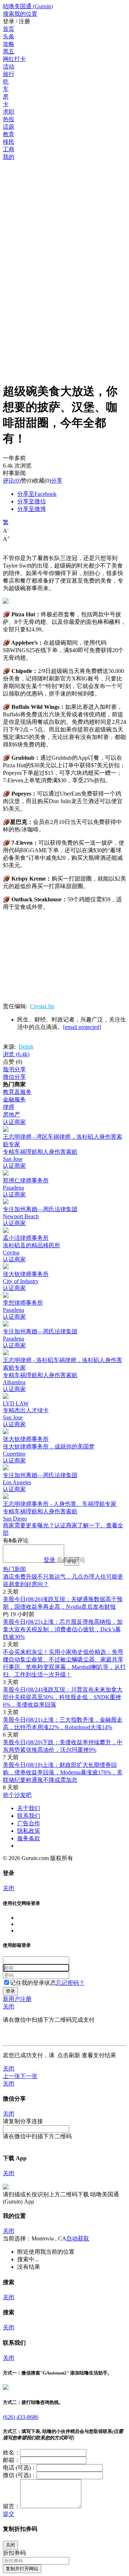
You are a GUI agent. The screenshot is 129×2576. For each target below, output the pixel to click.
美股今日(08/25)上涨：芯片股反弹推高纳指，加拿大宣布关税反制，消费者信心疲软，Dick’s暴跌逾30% (63, 1629)
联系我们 (29, 1816)
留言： (11, 2506)
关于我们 (29, 1808)
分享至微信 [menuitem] (32, 501)
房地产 (11, 1114)
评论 (9, 481)
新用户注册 (17, 1999)
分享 (57, 481)
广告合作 (29, 1823)
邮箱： (11, 2460)
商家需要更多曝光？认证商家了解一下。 (54, 1525)
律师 (9, 1107)
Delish (26, 1047)
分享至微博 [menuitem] (32, 509)
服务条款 (29, 1838)
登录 (49, 1560)
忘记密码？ (70, 1983)
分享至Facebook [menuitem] (37, 494)
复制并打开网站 (22, 2569)
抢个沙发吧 (17, 1795)
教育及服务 (17, 1092)
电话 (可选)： (20, 2468)
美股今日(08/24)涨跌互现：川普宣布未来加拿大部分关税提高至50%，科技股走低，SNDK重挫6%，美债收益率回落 (63, 1697)
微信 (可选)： (20, 2475)
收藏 (39, 481)
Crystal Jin (42, 1006)
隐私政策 (29, 1831)
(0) (12, 481)
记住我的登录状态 (33, 1983)
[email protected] (82, 1027)
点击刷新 (69, 2055)
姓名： (11, 2452)
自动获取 (78, 2238)
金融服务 (14, 1099)
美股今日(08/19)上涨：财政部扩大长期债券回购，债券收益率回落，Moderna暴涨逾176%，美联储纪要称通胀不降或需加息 (63, 1772)
